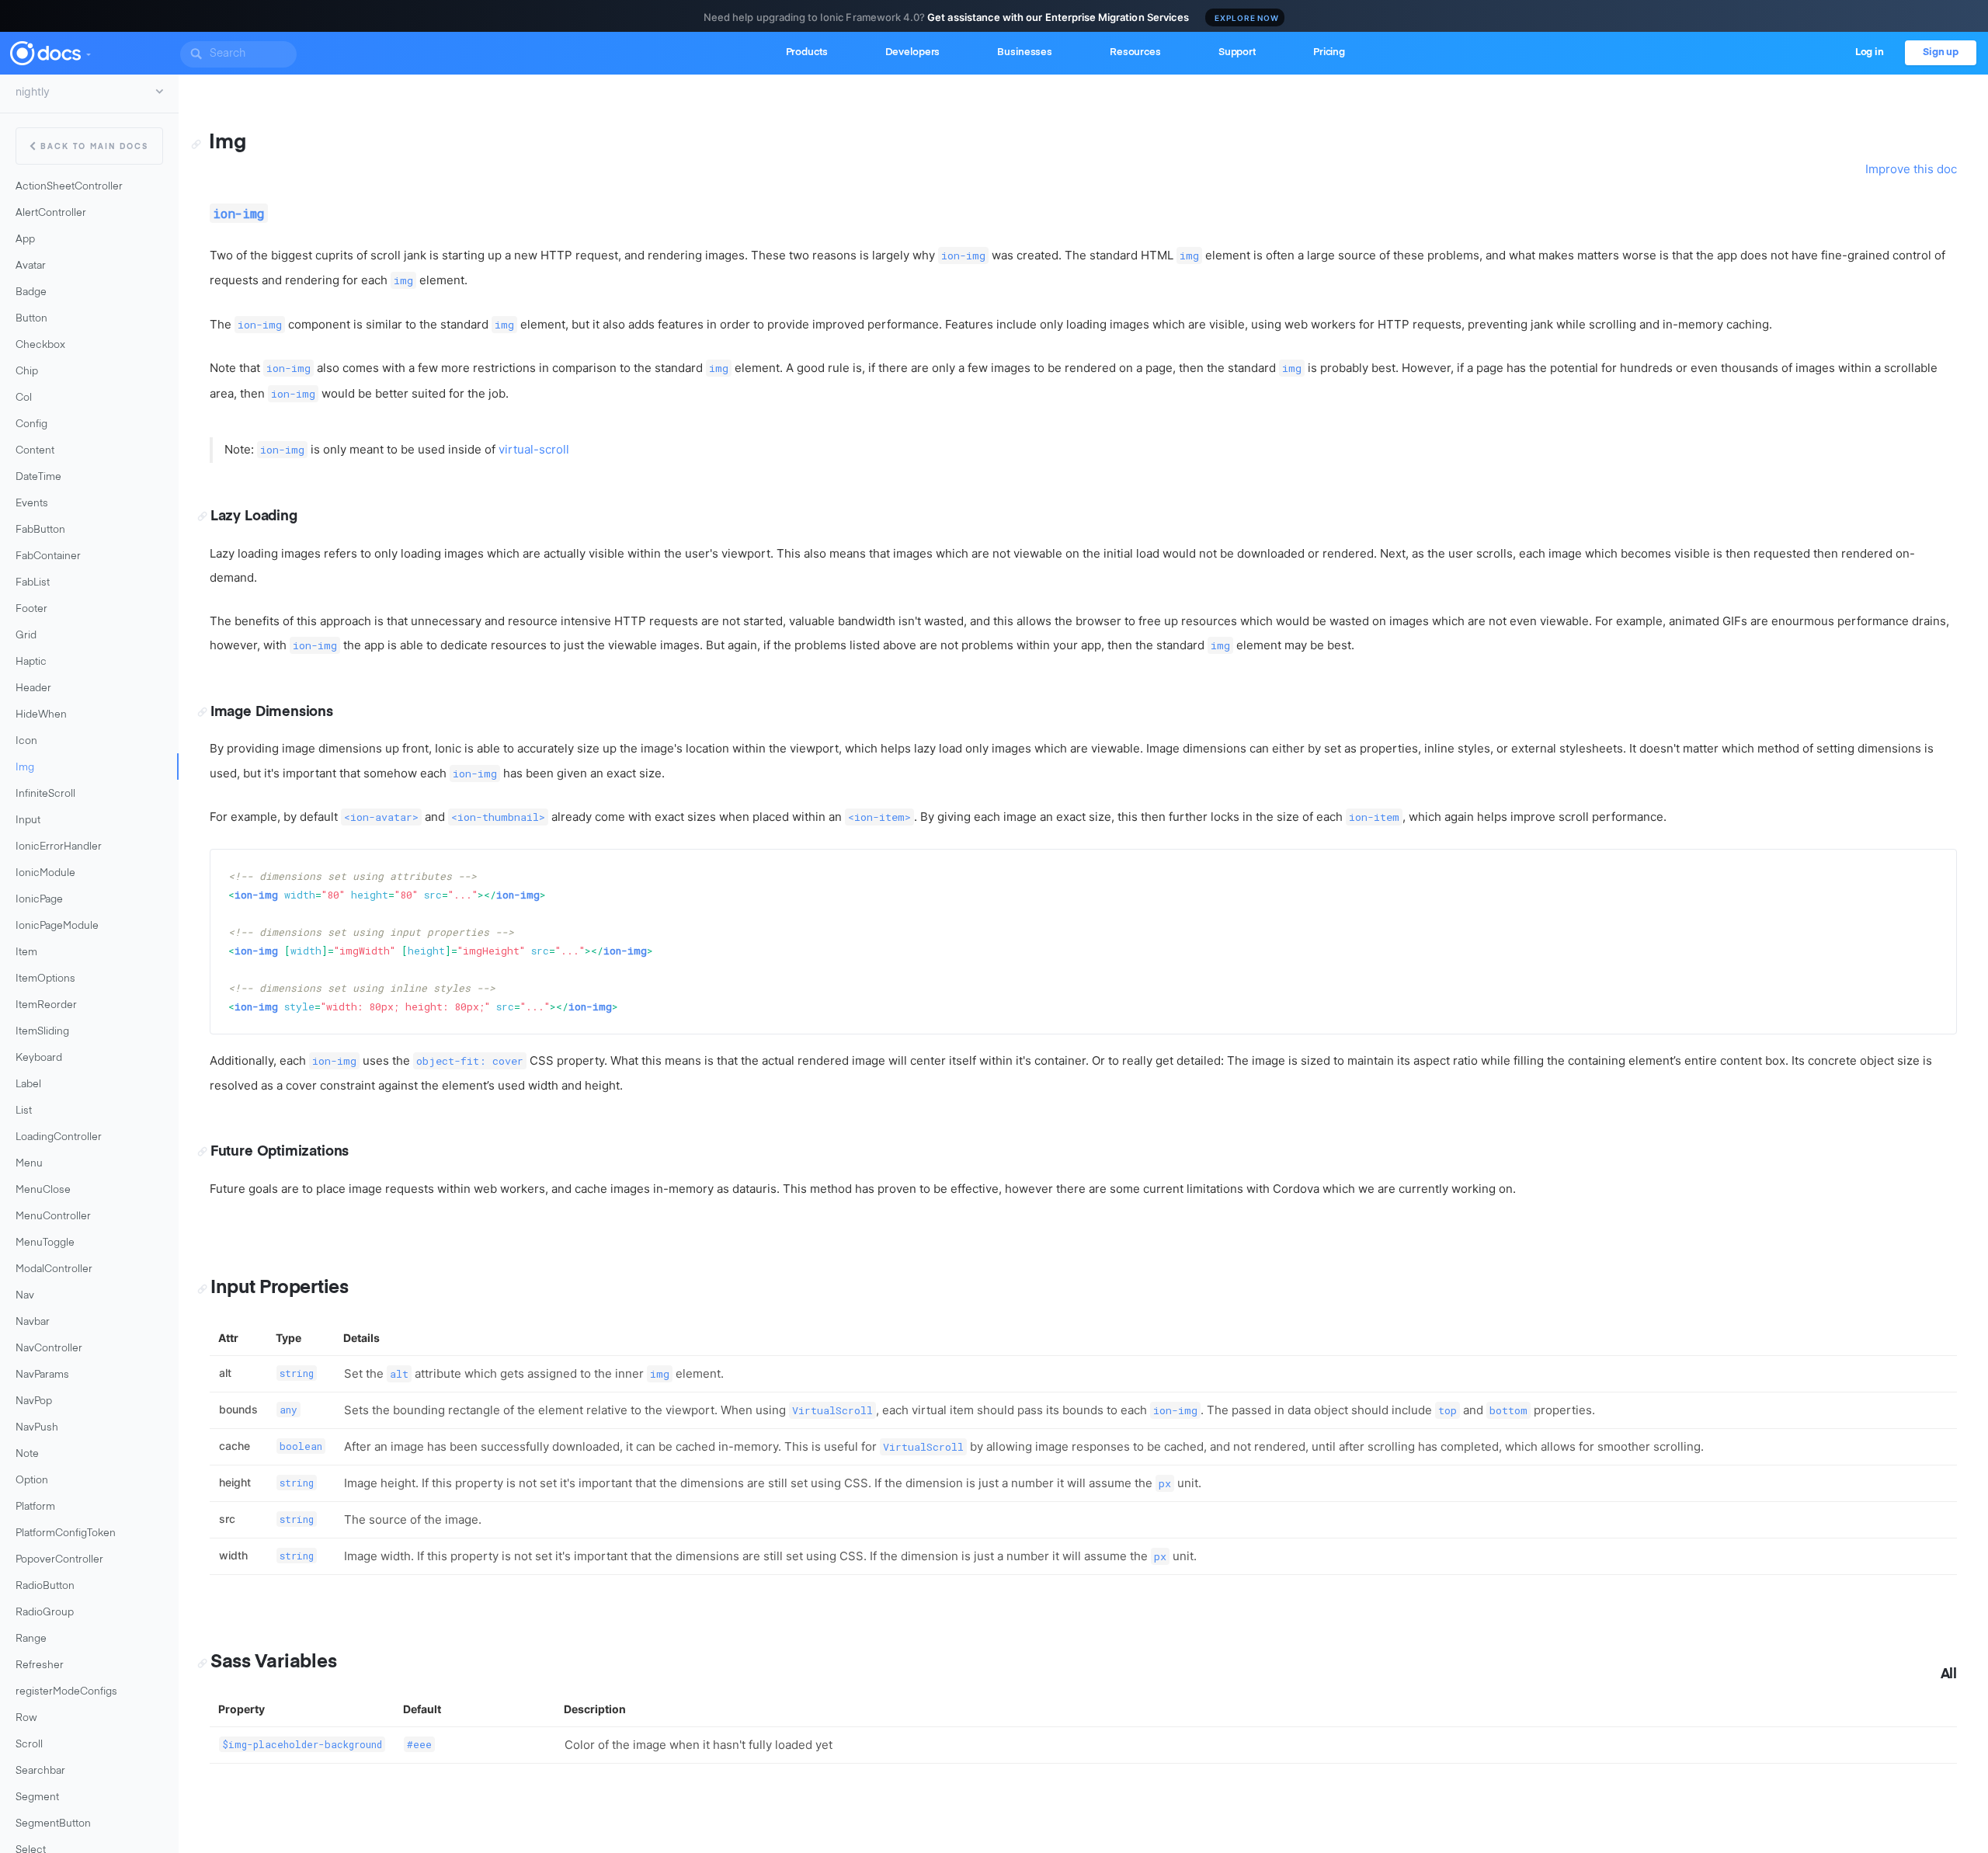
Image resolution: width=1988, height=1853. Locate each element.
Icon (26, 741)
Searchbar (40, 1771)
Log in (1870, 52)
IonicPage (39, 900)
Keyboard (39, 1058)
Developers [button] (913, 52)
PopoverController (59, 1560)
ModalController (54, 1269)
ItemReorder (46, 1005)
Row (26, 1718)
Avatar (31, 266)
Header (33, 688)
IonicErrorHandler (59, 847)
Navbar (33, 1322)
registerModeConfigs (66, 1692)
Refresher (40, 1665)
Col (24, 398)
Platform (35, 1507)
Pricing (1329, 52)
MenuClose (43, 1190)
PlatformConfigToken (66, 1533)
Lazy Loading (254, 516)
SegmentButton (53, 1824)
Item (26, 953)
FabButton (40, 530)
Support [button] (1237, 52)
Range (31, 1639)
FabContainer (48, 556)
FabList (33, 583)
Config (31, 424)
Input (28, 820)
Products (807, 52)
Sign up (1941, 52)
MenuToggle (45, 1243)
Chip (27, 372)
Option (32, 1481)
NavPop (34, 1401)
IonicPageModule (57, 926)
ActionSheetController (69, 187)
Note (27, 1454)
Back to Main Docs (94, 147)
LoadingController (59, 1137)
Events (32, 504)
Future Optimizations (280, 1152)
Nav (25, 1296)
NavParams (42, 1375)
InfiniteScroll (45, 794)
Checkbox (40, 345)
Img (25, 768)
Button (31, 319)
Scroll (29, 1745)
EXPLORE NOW (1247, 18)
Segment (37, 1797)
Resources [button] (1135, 52)
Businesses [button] (1025, 52)
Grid (26, 636)
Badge (31, 292)
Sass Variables (273, 1662)
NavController (49, 1349)
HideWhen (41, 715)
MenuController (53, 1217)
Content (35, 451)
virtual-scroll (534, 449)
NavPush (37, 1428)
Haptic (31, 662)
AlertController (51, 213)
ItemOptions (45, 979)
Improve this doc (1911, 169)
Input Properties (280, 1288)
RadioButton (45, 1586)
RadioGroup (45, 1613)
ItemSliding (42, 1032)
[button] (88, 51)
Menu (29, 1164)
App (25, 240)
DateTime (38, 477)
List (24, 1111)
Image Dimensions (272, 712)
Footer (31, 609)
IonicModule (45, 873)
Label (28, 1085)
